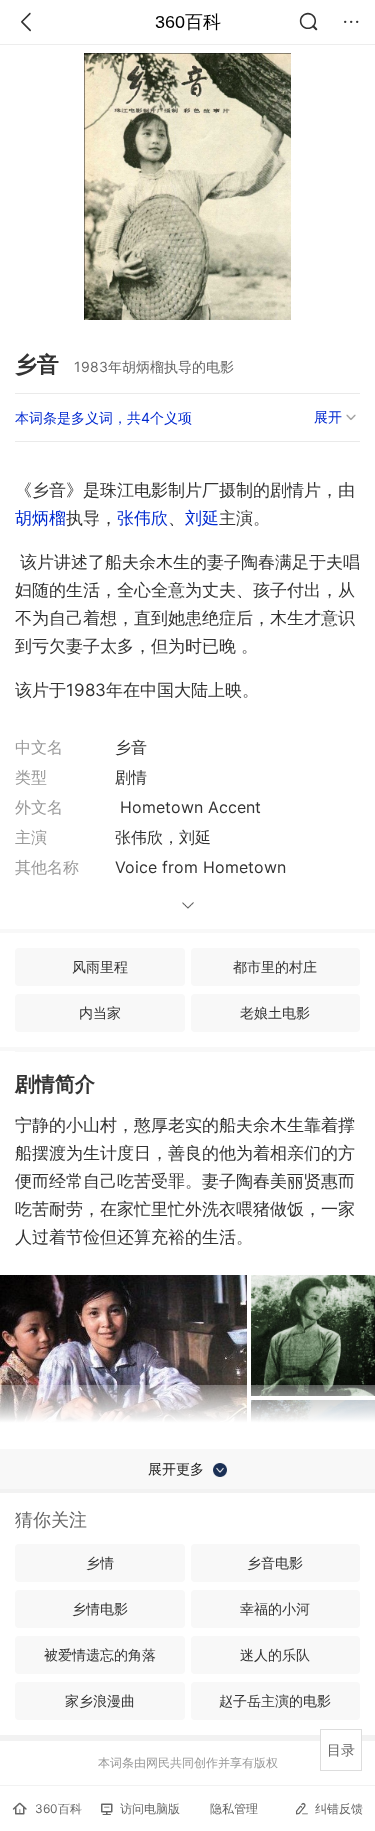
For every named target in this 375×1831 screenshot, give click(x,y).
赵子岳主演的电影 (275, 1700)
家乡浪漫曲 (100, 1700)
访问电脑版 (150, 1808)
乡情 (100, 1562)
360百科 (188, 22)
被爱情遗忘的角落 (100, 1654)
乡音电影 (275, 1562)
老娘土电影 (275, 1012)
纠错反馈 (339, 1808)
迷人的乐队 (275, 1654)
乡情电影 (100, 1608)
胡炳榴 (40, 518)
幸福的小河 (275, 1608)
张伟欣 (142, 518)
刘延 (202, 518)
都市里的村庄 (275, 966)
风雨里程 (100, 966)
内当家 (100, 1012)
